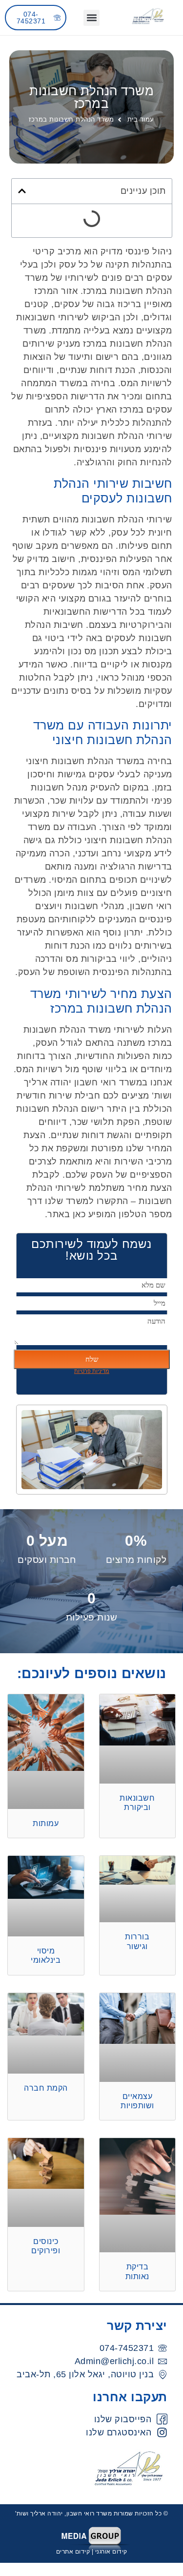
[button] (91, 18)
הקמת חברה (46, 2088)
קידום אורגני (111, 2552)
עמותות (46, 1823)
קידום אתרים (73, 2552)
